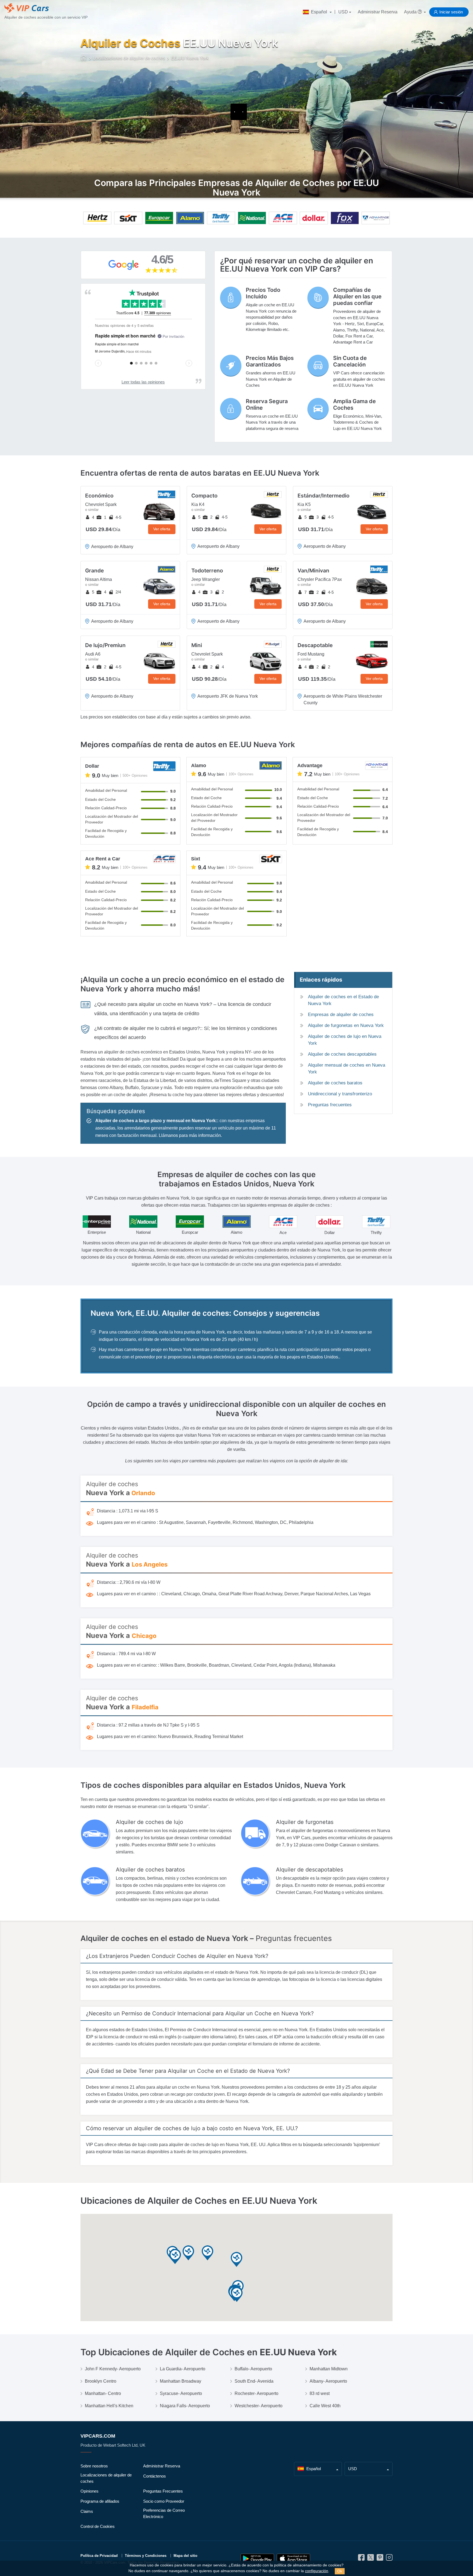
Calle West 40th (325, 2406)
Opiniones (90, 2491)
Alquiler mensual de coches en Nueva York (347, 1069)
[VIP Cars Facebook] (361, 2559)
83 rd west (320, 2393)
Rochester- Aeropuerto (256, 2393)
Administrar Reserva (378, 12)
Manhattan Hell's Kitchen (109, 2406)
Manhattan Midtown (329, 2369)
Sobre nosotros (94, 2466)
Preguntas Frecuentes (163, 2491)
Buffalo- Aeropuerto (253, 2369)
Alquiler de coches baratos (335, 1083)
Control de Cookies (98, 2526)
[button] (237, 2295)
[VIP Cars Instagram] (389, 2559)
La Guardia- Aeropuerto (183, 2369)
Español (319, 12)
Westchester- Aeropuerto (259, 2406)
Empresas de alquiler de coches (341, 1015)
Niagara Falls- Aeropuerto (185, 2406)
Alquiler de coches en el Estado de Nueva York (343, 1000)
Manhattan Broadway (181, 2381)
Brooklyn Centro (101, 2381)
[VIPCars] (84, 59)
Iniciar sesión (451, 12)
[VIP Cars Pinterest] (380, 2559)
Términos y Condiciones (146, 2556)
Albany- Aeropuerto (328, 2381)
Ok (340, 2571)
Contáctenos (155, 2476)
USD (343, 12)
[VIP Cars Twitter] (371, 2559)
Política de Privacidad (99, 2556)
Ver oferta (162, 529)
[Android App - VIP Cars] (257, 2559)
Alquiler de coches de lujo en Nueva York (345, 1040)
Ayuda (411, 12)
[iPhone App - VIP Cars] (293, 2559)
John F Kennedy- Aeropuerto (113, 2369)
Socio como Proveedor (164, 2501)
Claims (87, 2511)
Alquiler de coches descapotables (342, 1054)
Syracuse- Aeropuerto (181, 2393)
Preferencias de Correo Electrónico (164, 2513)
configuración (317, 2571)
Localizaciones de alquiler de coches (106, 2478)
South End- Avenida (254, 2381)
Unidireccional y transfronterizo (340, 1094)
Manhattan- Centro (103, 2393)
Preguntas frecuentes (330, 1105)
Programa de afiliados (100, 2501)
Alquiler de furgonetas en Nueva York (346, 1025)
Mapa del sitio (185, 2556)
